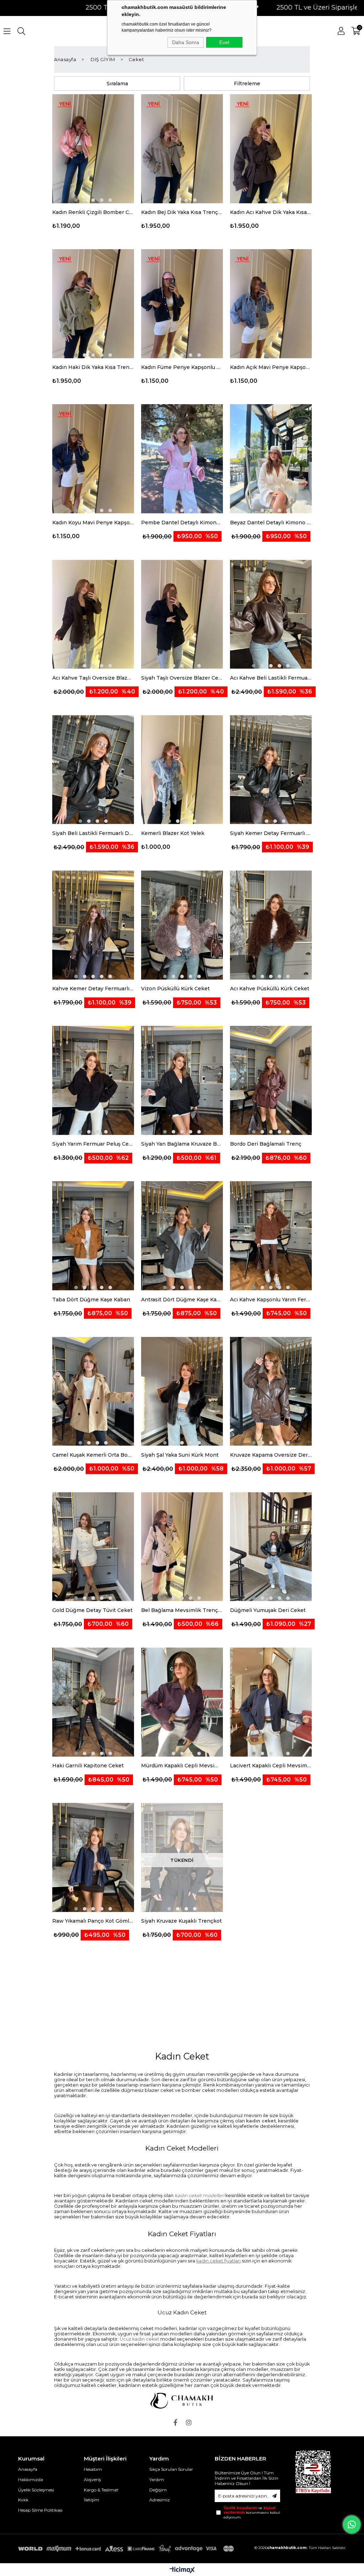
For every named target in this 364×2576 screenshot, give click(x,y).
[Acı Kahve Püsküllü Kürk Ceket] (271, 925)
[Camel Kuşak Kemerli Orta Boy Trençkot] (93, 1392)
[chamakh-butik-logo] (182, 2401)
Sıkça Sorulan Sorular (171, 2469)
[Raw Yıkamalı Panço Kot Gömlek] (93, 1858)
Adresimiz (160, 2500)
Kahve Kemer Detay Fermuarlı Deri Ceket (93, 989)
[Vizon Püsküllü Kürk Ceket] (182, 925)
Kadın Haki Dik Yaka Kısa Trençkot (93, 367)
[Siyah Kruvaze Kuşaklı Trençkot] (182, 1858)
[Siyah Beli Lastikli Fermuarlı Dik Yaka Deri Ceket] (93, 770)
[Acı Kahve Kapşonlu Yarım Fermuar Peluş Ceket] (271, 1236)
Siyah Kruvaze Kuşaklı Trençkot (181, 1921)
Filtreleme (247, 84)
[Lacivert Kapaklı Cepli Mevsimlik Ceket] (271, 1702)
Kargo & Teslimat (101, 2490)
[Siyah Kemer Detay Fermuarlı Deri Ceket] (271, 770)
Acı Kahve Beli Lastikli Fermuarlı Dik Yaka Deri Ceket (271, 678)
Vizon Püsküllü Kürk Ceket (175, 989)
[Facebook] (175, 2422)
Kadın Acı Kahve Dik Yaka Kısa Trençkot (271, 212)
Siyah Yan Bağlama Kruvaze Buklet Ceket (182, 1144)
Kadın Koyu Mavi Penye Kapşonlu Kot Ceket (93, 523)
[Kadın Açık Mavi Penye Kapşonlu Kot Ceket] (271, 304)
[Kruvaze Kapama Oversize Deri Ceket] (271, 1392)
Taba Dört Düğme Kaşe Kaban (91, 1300)
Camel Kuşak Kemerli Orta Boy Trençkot (93, 1455)
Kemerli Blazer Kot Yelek (173, 833)
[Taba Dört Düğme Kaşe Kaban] (93, 1236)
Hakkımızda (31, 2479)
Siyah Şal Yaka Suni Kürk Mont (180, 1455)
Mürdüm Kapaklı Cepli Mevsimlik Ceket (182, 1766)
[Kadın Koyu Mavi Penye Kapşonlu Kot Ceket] (93, 459)
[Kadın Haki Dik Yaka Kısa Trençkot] (93, 304)
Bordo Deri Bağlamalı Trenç (266, 1144)
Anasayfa (28, 2469)
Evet (224, 42)
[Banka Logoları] (127, 2549)
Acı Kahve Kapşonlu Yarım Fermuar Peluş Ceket (271, 1300)
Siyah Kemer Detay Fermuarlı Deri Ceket (271, 833)
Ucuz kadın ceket (140, 2339)
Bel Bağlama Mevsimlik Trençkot (182, 1610)
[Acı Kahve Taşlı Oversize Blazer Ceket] (93, 615)
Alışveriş (92, 2479)
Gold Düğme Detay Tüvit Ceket (92, 1610)
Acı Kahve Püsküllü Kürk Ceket (270, 989)
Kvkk (23, 2500)
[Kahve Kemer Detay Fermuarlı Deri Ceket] (93, 925)
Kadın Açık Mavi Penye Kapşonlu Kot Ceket (271, 367)
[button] (76, 200)
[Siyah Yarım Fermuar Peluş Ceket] (93, 1081)
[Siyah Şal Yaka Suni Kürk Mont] (182, 1392)
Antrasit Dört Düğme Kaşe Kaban (182, 1300)
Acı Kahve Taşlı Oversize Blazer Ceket (93, 678)
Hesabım (93, 2469)
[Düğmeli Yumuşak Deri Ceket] (271, 1547)
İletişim (92, 2500)
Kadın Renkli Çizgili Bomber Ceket (93, 212)
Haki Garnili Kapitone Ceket (88, 1766)
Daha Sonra (186, 42)
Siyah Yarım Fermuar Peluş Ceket (93, 1144)
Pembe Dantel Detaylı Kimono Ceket (182, 523)
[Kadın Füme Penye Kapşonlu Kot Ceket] (182, 304)
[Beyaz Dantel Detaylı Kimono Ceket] (271, 459)
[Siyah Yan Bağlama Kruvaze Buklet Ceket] (182, 1081)
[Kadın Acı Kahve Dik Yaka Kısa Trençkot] (271, 149)
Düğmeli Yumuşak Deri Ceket (268, 1610)
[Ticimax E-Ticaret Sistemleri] (182, 2570)
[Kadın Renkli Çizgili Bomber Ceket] (93, 149)
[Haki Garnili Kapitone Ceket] (93, 1702)
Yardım (157, 2479)
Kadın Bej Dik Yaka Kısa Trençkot (182, 212)
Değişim (158, 2490)
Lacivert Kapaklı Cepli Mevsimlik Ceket (271, 1766)
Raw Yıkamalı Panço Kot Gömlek (93, 1921)
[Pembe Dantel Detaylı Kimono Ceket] (182, 459)
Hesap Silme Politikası (40, 2510)
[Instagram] (189, 2422)
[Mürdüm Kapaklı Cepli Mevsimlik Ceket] (182, 1702)
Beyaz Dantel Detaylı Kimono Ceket (271, 523)
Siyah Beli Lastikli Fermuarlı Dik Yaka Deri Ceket (93, 833)
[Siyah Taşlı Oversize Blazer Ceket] (182, 615)
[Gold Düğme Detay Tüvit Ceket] (93, 1547)
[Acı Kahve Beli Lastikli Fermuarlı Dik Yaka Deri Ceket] (271, 615)
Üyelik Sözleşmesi (36, 2490)
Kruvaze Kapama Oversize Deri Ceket (271, 1455)
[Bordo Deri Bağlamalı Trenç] (271, 1081)
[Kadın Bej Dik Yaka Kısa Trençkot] (182, 149)
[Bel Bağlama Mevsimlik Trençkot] (182, 1547)
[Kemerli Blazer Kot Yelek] (182, 770)
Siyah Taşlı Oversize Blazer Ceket (182, 678)
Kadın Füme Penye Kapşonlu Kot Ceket (182, 367)
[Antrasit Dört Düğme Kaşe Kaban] (182, 1236)
